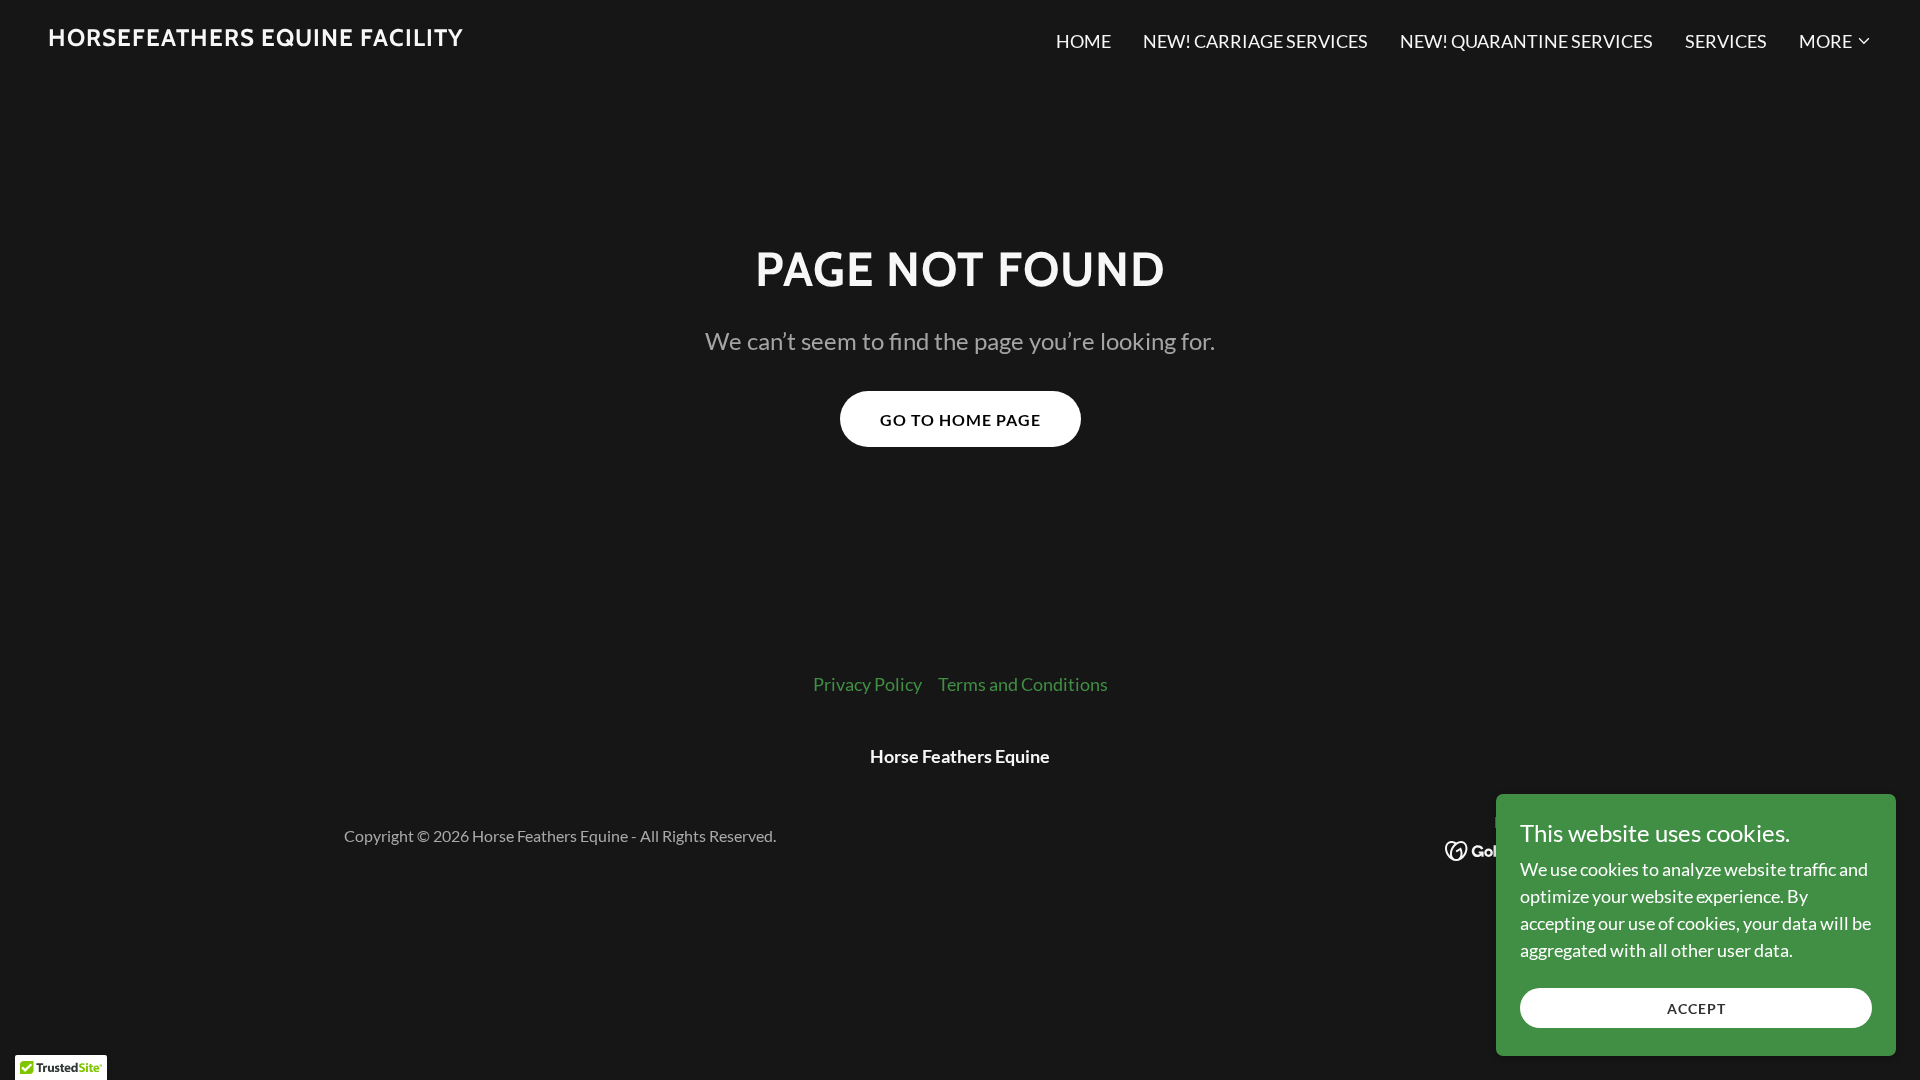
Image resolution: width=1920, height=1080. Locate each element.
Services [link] (1726, 41)
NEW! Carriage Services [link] (1255, 41)
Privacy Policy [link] (867, 684)
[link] (256, 39)
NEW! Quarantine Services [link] (1526, 41)
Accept (1696, 1008)
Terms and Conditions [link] (1023, 684)
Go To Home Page (960, 419)
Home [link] (1083, 41)
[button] (1835, 41)
